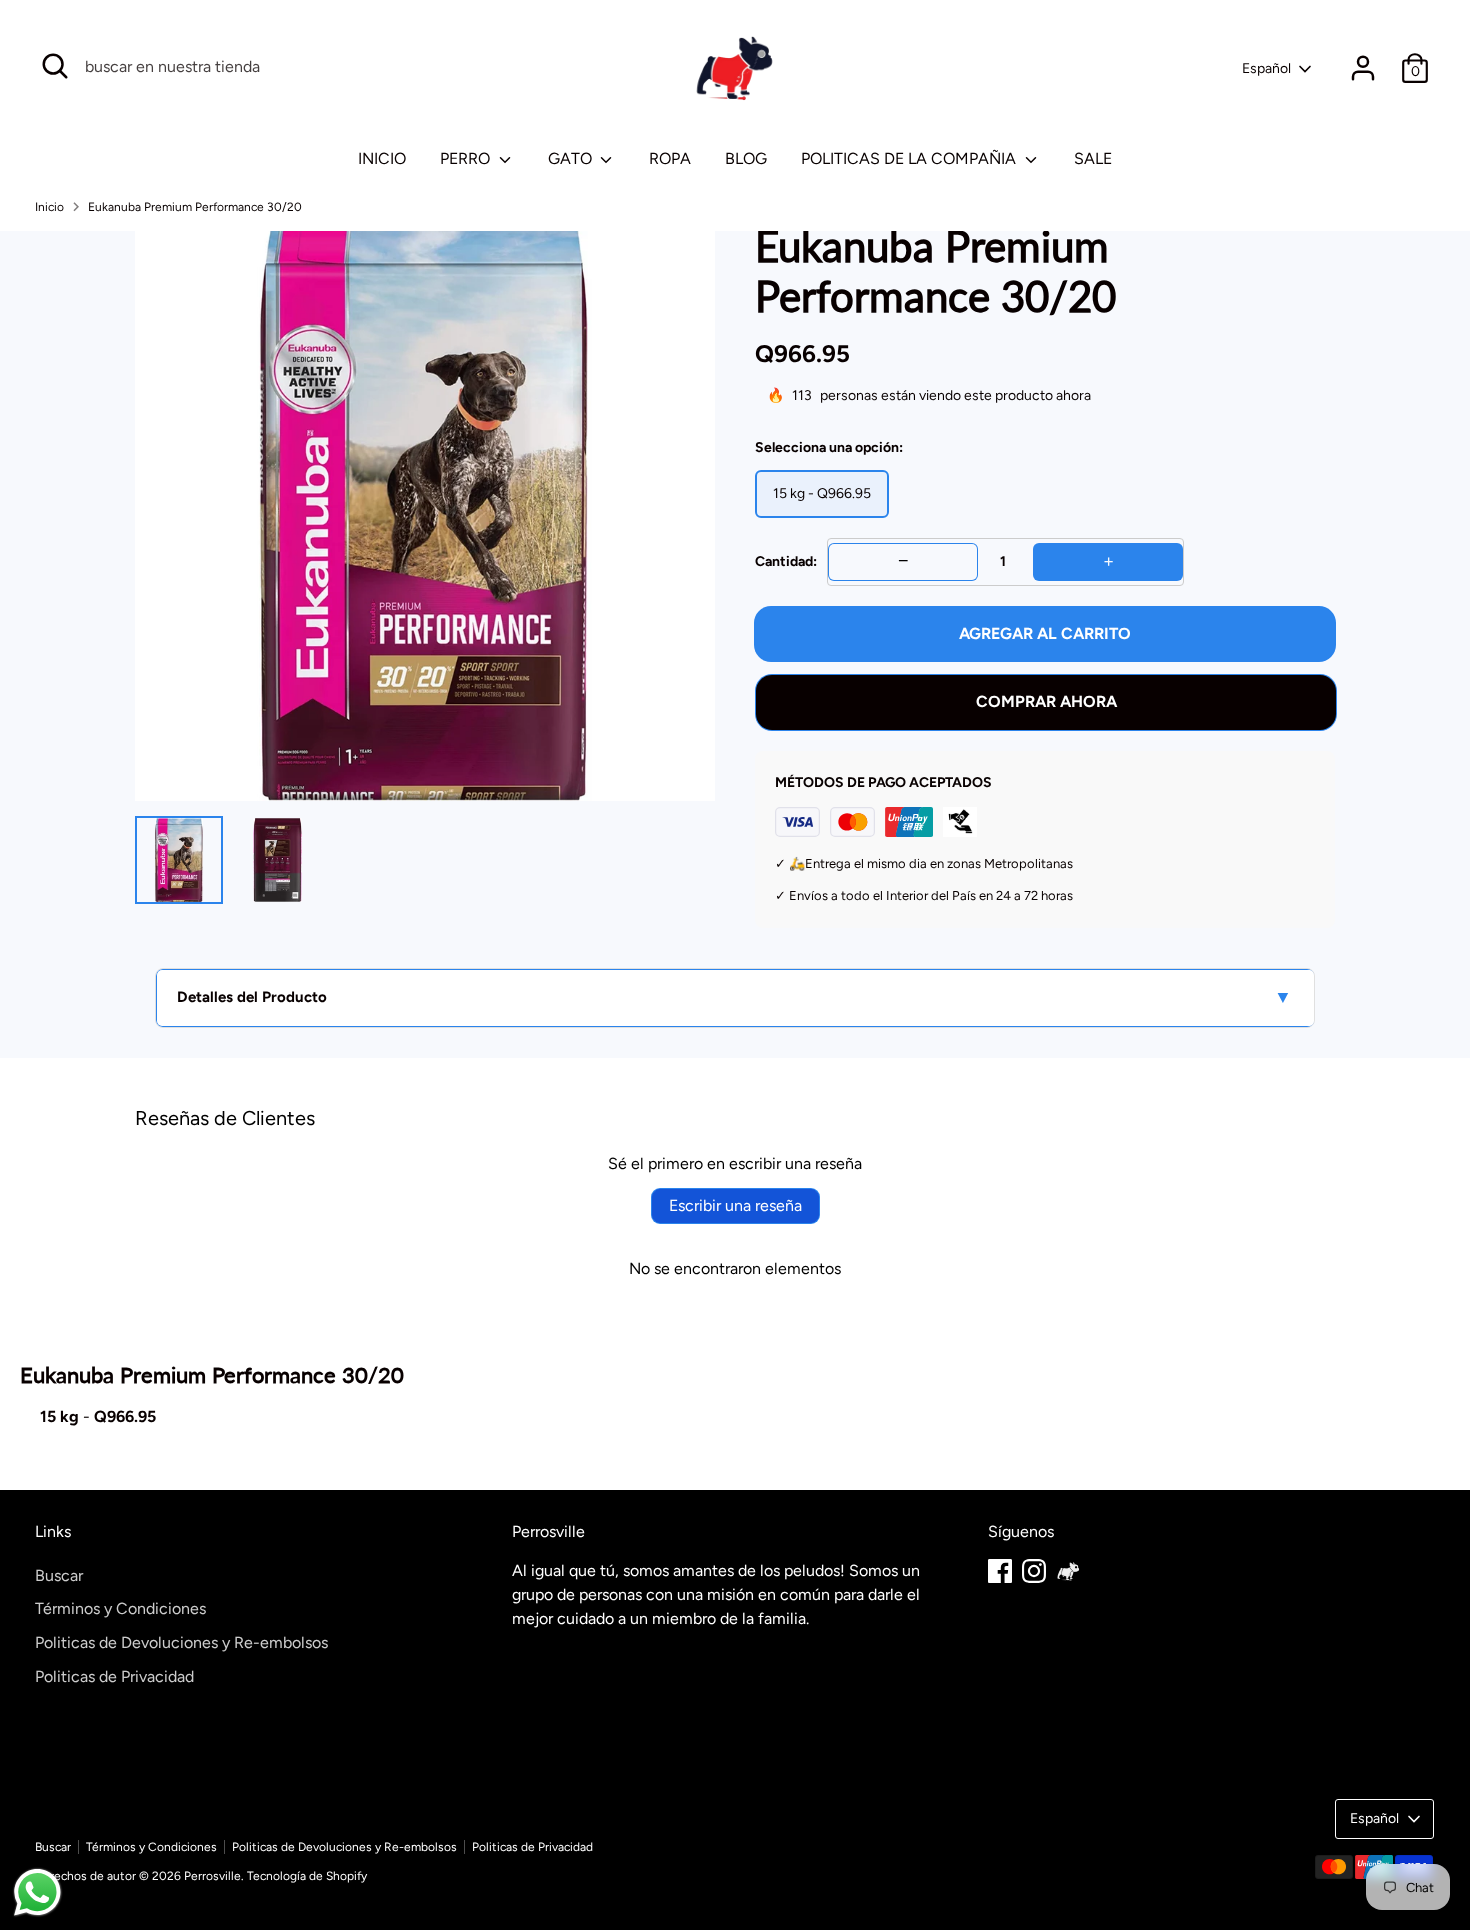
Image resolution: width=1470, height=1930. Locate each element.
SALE (1093, 158)
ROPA (670, 158)
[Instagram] (1034, 1571)
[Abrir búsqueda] (55, 66)
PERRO (467, 158)
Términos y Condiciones (120, 1608)
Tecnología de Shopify (307, 1876)
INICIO (382, 158)
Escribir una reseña (735, 1205)
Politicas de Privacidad (114, 1676)
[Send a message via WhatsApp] (37, 1892)
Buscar (59, 1575)
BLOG (746, 158)
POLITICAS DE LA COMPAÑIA (910, 158)
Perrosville (212, 1876)
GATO (572, 158)
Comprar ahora (1046, 701)
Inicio (49, 207)
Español (1266, 68)
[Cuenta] (1363, 68)
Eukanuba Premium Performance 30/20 (195, 207)
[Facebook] (1000, 1571)
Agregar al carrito (1045, 633)
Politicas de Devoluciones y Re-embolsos (181, 1642)
